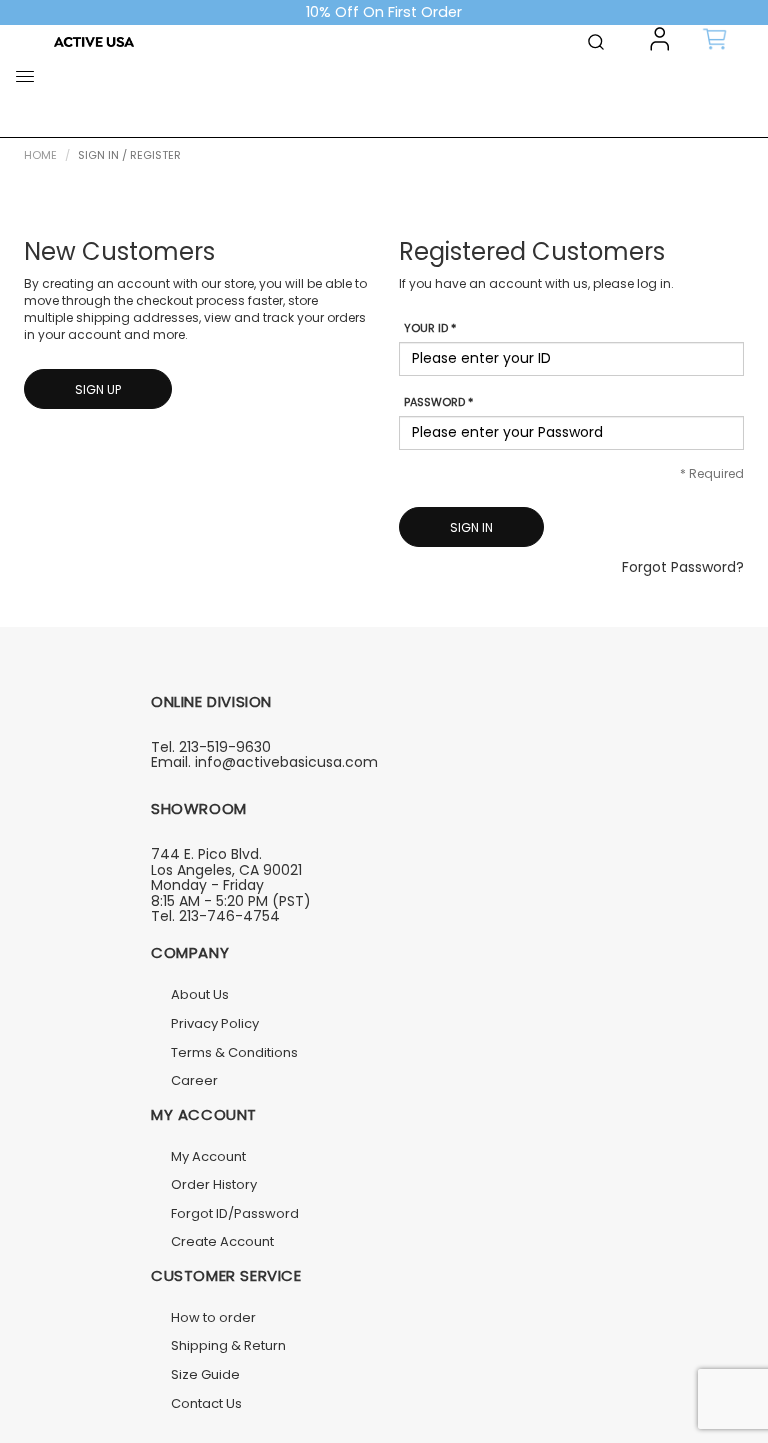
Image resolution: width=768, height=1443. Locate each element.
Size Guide (205, 1374)
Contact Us (206, 1403)
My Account (208, 1156)
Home (40, 155)
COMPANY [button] (190, 952)
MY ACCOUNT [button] (204, 1114)
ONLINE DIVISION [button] (211, 701)
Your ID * (430, 328)
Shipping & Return (228, 1345)
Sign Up (98, 389)
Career (194, 1080)
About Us (200, 994)
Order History (214, 1184)
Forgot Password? (683, 567)
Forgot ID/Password (235, 1213)
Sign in (471, 527)
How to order (213, 1317)
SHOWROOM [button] (199, 808)
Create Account (222, 1241)
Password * (438, 402)
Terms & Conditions (234, 1052)
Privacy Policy (215, 1023)
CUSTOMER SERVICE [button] (226, 1275)
